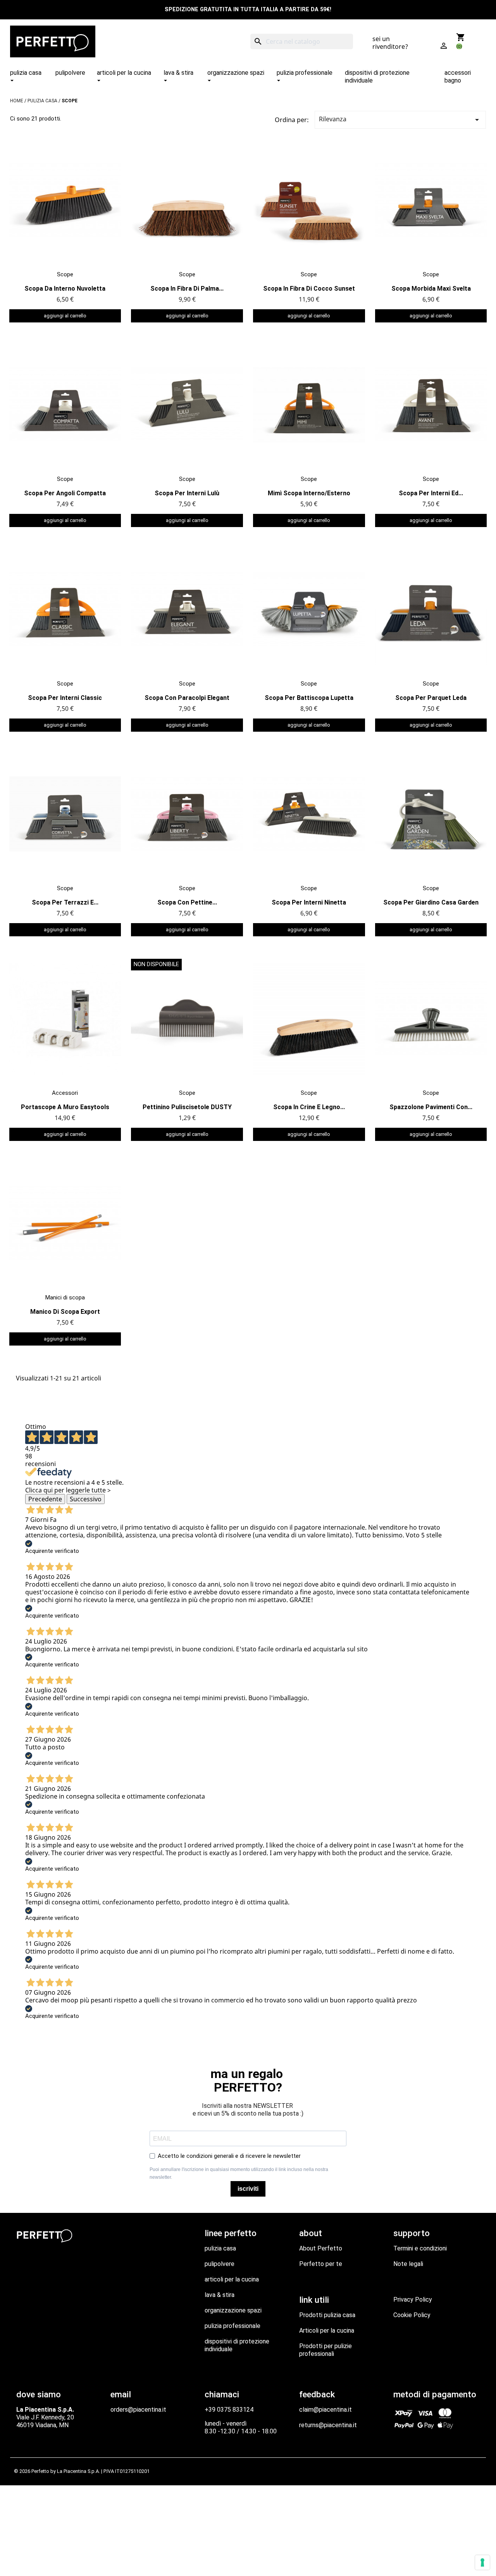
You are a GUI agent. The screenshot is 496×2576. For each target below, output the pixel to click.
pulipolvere (220, 2264)
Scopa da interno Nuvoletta (65, 289)
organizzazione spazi (233, 2310)
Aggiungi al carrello (65, 316)
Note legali (408, 2264)
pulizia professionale (232, 2326)
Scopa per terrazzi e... (65, 902)
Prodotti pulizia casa (327, 2315)
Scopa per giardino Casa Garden (431, 902)
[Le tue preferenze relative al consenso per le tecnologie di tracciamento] (482, 2562)
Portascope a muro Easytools (65, 1107)
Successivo (86, 1499)
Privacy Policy (413, 2299)
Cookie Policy (412, 2315)
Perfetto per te (321, 2264)
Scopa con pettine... (187, 902)
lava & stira (220, 2295)
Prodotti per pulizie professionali (325, 2350)
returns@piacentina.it (328, 2425)
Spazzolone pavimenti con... (431, 1107)
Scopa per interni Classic (65, 698)
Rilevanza (400, 120)
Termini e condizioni (420, 2248)
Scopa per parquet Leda (431, 698)
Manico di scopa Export (65, 1312)
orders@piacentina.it (138, 2410)
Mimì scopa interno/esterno (309, 493)
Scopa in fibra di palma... (187, 289)
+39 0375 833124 (229, 2410)
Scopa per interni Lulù (187, 493)
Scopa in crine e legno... (309, 1107)
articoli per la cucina (232, 2279)
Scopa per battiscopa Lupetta (309, 698)
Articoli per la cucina (327, 2330)
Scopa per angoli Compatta (65, 493)
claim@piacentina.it (325, 2410)
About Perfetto (321, 2248)
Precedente (45, 1499)
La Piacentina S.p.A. (78, 2471)
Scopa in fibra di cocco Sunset (309, 289)
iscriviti (248, 2189)
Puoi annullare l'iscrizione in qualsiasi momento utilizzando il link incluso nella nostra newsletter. (239, 2173)
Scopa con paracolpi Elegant (187, 698)
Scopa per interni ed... (431, 493)
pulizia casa (220, 2248)
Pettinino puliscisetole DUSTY (187, 1107)
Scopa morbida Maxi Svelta (431, 289)
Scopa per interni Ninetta (309, 902)
